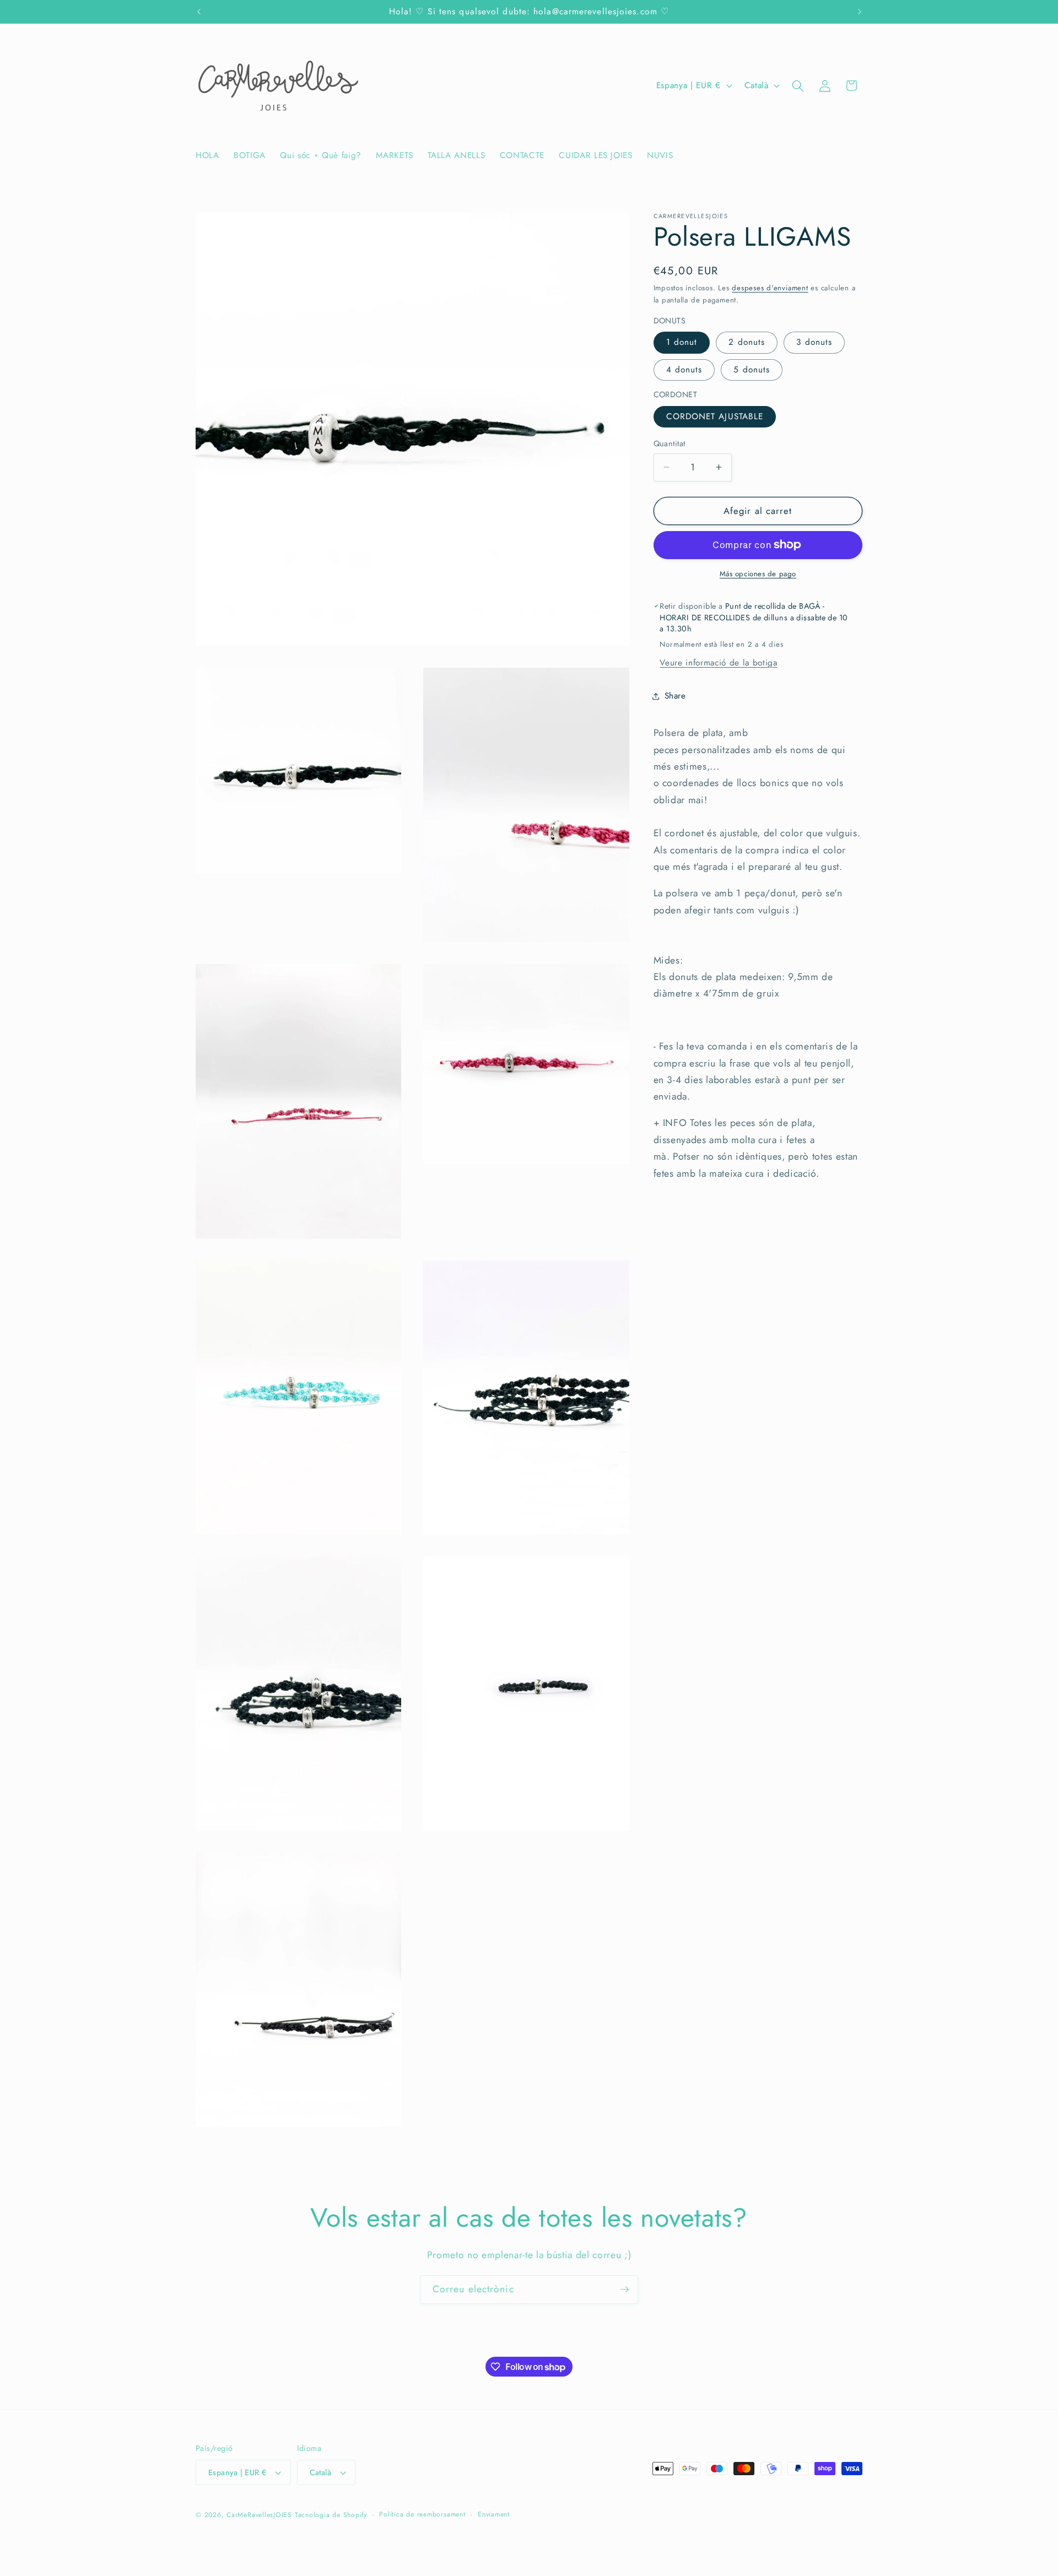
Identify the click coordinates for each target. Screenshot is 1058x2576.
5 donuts (752, 370)
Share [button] (675, 696)
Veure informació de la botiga (718, 663)
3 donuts (814, 342)
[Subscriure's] (624, 2290)
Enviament (494, 2514)
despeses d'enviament (770, 288)
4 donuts (684, 370)
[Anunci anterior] (199, 12)
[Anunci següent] (860, 12)
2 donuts (747, 342)
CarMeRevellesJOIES (259, 2515)
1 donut (682, 342)
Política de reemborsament (422, 2514)
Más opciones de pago (758, 574)
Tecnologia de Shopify (331, 2515)
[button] (798, 85)
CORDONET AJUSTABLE (715, 416)
